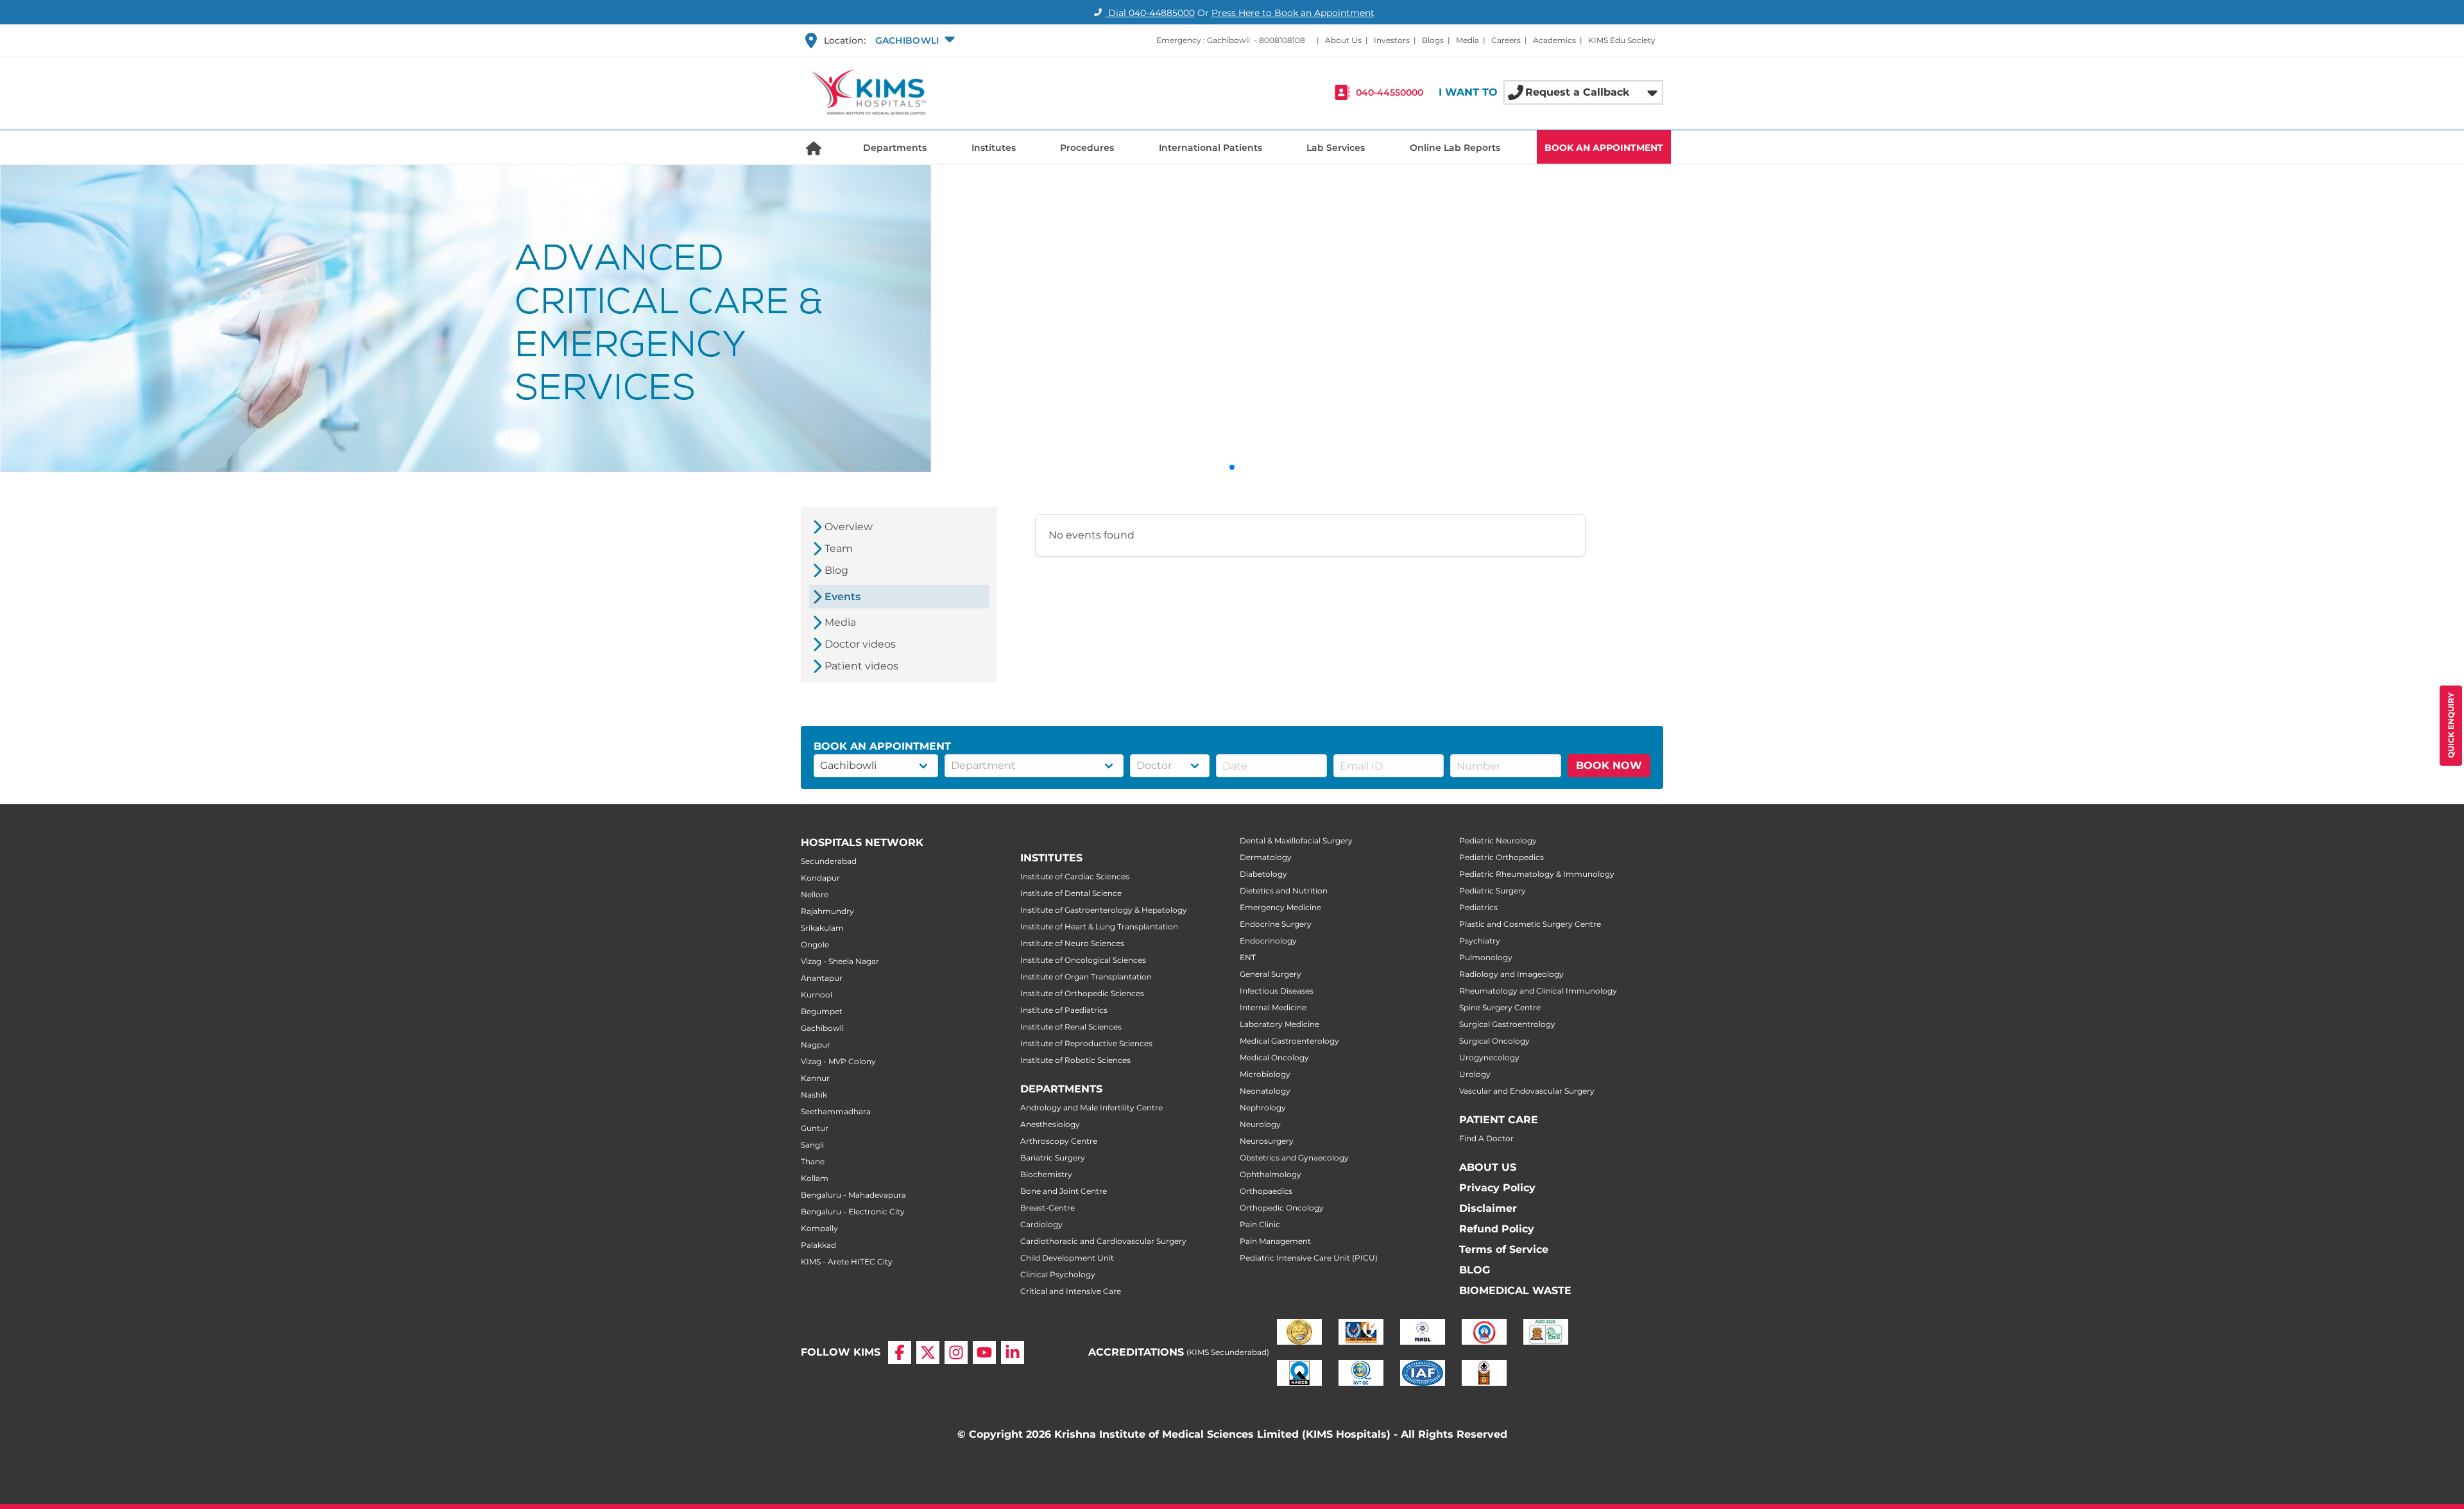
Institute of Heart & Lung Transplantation (1099, 927)
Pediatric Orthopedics (1502, 857)
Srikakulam (822, 928)
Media (1467, 40)
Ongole (815, 944)
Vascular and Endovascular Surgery (1527, 1091)
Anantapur (822, 978)
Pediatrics (1478, 907)
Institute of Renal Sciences (1071, 1027)
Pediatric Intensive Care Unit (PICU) (1309, 1258)
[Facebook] (900, 1352)
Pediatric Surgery (1493, 891)
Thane (813, 1161)
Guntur (815, 1128)
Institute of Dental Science (1071, 893)
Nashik (814, 1095)
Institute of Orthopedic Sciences (1082, 993)
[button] (914, 40)
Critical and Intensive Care (1071, 1291)
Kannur (815, 1078)
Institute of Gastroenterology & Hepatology (1104, 910)
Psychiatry (1480, 941)
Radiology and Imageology (1511, 974)
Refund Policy (1497, 1229)
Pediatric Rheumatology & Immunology (1537, 874)
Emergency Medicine (1280, 907)
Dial (1150, 13)
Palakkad (818, 1245)
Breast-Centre (1048, 1208)
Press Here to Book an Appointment (1293, 13)
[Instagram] (956, 1352)
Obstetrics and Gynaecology (1294, 1158)
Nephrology (1263, 1108)
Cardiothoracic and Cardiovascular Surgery (1103, 1241)
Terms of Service (1504, 1249)
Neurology (1260, 1124)
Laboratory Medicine (1279, 1024)
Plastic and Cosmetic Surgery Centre (1530, 924)
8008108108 (1282, 40)
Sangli (812, 1145)
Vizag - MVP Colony (838, 1061)
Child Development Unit (1067, 1258)
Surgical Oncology (1494, 1041)
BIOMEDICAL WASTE (1515, 1290)
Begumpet (822, 1011)
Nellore (815, 894)
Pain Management (1275, 1241)
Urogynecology (1489, 1057)
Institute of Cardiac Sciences (1075, 876)
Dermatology (1266, 857)
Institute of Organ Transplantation (1086, 977)
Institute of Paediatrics (1064, 1010)
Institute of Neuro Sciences (1072, 943)
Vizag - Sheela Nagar (840, 961)
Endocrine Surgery (1276, 924)
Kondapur (820, 878)
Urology (1475, 1074)
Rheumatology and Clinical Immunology (1538, 991)
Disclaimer (1488, 1208)
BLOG (1475, 1270)
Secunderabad (829, 861)
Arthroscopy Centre (1059, 1141)
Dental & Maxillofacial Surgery (1296, 841)
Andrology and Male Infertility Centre (1091, 1108)
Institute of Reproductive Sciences (1086, 1043)
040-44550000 (1390, 92)
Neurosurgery (1267, 1141)
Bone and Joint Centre (1064, 1191)
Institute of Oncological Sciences (1083, 960)
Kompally (819, 1228)
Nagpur (816, 1045)
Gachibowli (822, 1028)
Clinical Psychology (1058, 1274)
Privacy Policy (1497, 1188)
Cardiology (1041, 1224)
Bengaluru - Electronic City (853, 1212)
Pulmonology (1486, 957)
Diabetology (1263, 874)
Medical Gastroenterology (1289, 1041)
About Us (1343, 40)
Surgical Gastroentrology (1507, 1024)
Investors (1392, 40)
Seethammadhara (836, 1111)
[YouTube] (984, 1352)
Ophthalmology (1270, 1174)
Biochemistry (1046, 1174)
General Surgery (1270, 974)
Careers (1506, 40)
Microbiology (1265, 1074)
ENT (1248, 957)
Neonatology (1265, 1091)
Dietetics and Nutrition (1284, 891)
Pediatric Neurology (1498, 841)
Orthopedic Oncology (1282, 1208)
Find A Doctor (1486, 1138)
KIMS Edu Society (1622, 40)
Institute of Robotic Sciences (1075, 1060)
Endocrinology (1268, 941)
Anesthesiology (1050, 1124)
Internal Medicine (1273, 1007)
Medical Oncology (1274, 1057)
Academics (1554, 40)
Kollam (815, 1178)
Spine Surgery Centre (1500, 1007)
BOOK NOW (1609, 765)
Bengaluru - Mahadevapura (853, 1195)
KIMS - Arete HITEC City (847, 1262)
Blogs (1433, 40)
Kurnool (817, 995)
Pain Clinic (1260, 1224)
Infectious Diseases (1277, 991)
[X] (928, 1352)
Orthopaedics (1266, 1191)
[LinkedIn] (1013, 1352)
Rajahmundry (827, 911)
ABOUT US (1488, 1167)
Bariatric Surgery (1053, 1158)
